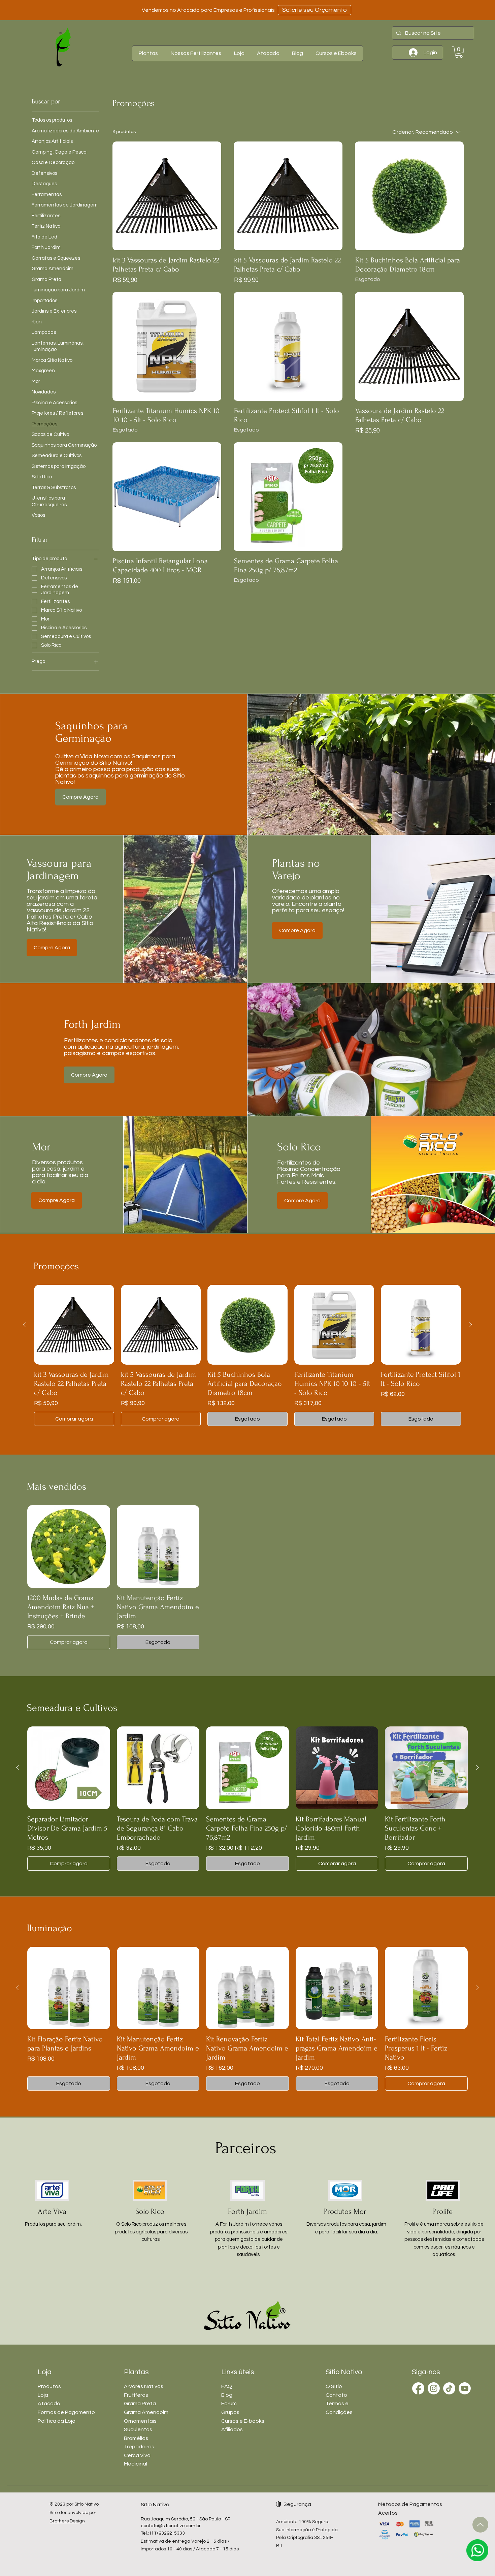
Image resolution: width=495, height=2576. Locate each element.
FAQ (227, 2386)
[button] (148, 53)
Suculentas (138, 2429)
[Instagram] (434, 2388)
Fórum (229, 2404)
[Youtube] (465, 2388)
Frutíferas (136, 2395)
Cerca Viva (137, 2455)
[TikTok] (449, 2388)
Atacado (49, 2404)
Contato (336, 2395)
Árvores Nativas (144, 2386)
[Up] (480, 2525)
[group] (247, 1356)
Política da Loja (57, 2421)
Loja (43, 2395)
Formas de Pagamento (66, 2412)
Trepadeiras (139, 2447)
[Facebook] (418, 2388)
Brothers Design (67, 2521)
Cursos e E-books (243, 2421)
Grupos (230, 2412)
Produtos (49, 2386)
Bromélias (136, 2438)
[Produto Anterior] (24, 1325)
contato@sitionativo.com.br (171, 2526)
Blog (227, 2395)
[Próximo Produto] (471, 1325)
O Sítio (334, 2386)
